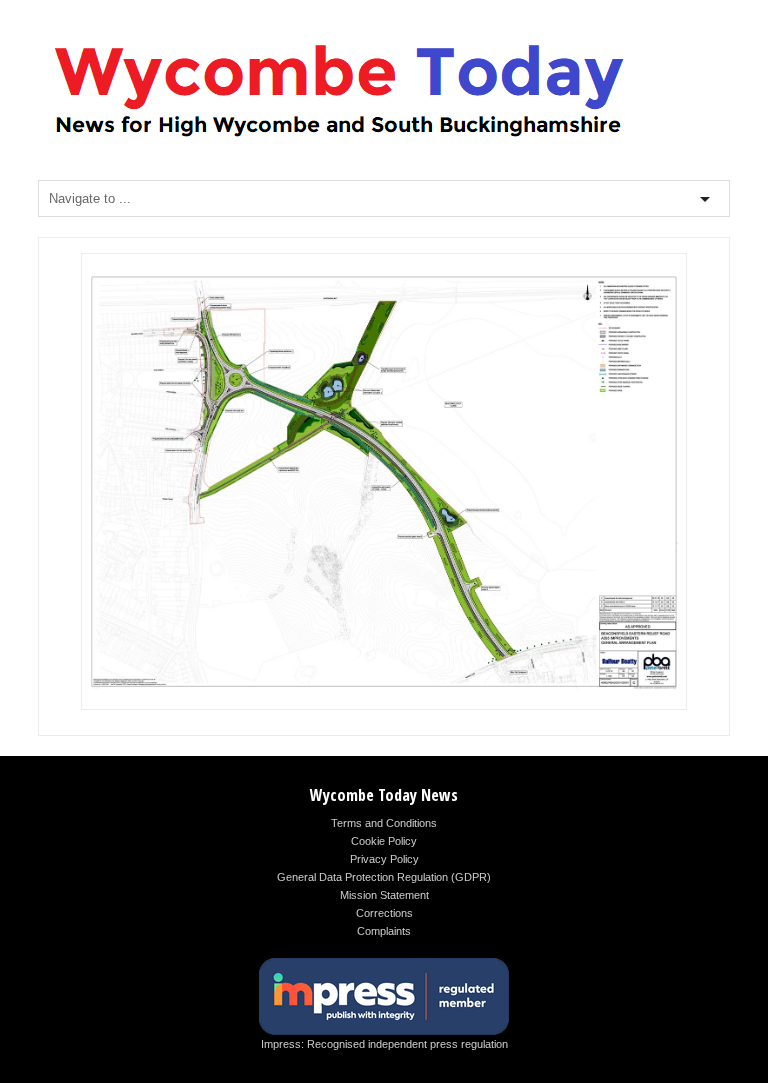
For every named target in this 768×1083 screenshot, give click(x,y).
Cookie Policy (384, 841)
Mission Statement (384, 895)
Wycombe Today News (384, 795)
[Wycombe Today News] (338, 141)
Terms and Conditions (384, 823)
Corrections (384, 913)
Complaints (384, 931)
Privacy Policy (384, 859)
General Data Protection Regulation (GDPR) (384, 877)
